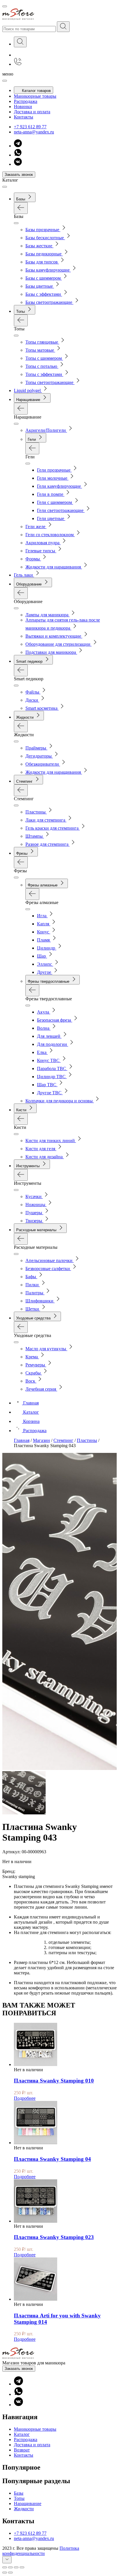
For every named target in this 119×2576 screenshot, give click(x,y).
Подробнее (25, 2098)
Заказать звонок (19, 175)
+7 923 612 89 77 (30, 127)
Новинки (23, 107)
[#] (63, 27)
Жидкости (24, 2509)
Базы (19, 2493)
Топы (19, 2498)
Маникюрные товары (35, 96)
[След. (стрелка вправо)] (10, 2573)
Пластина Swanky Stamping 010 (54, 2081)
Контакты (24, 117)
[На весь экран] (16, 2567)
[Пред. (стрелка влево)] (5, 2573)
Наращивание (28, 2503)
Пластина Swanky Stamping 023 (54, 2237)
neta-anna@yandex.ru (34, 132)
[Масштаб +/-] (22, 2567)
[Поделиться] (10, 2567)
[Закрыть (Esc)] (5, 2567)
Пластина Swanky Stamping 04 (52, 2159)
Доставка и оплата (32, 112)
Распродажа (26, 101)
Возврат (22, 2450)
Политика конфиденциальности (41, 2551)
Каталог (22, 2434)
